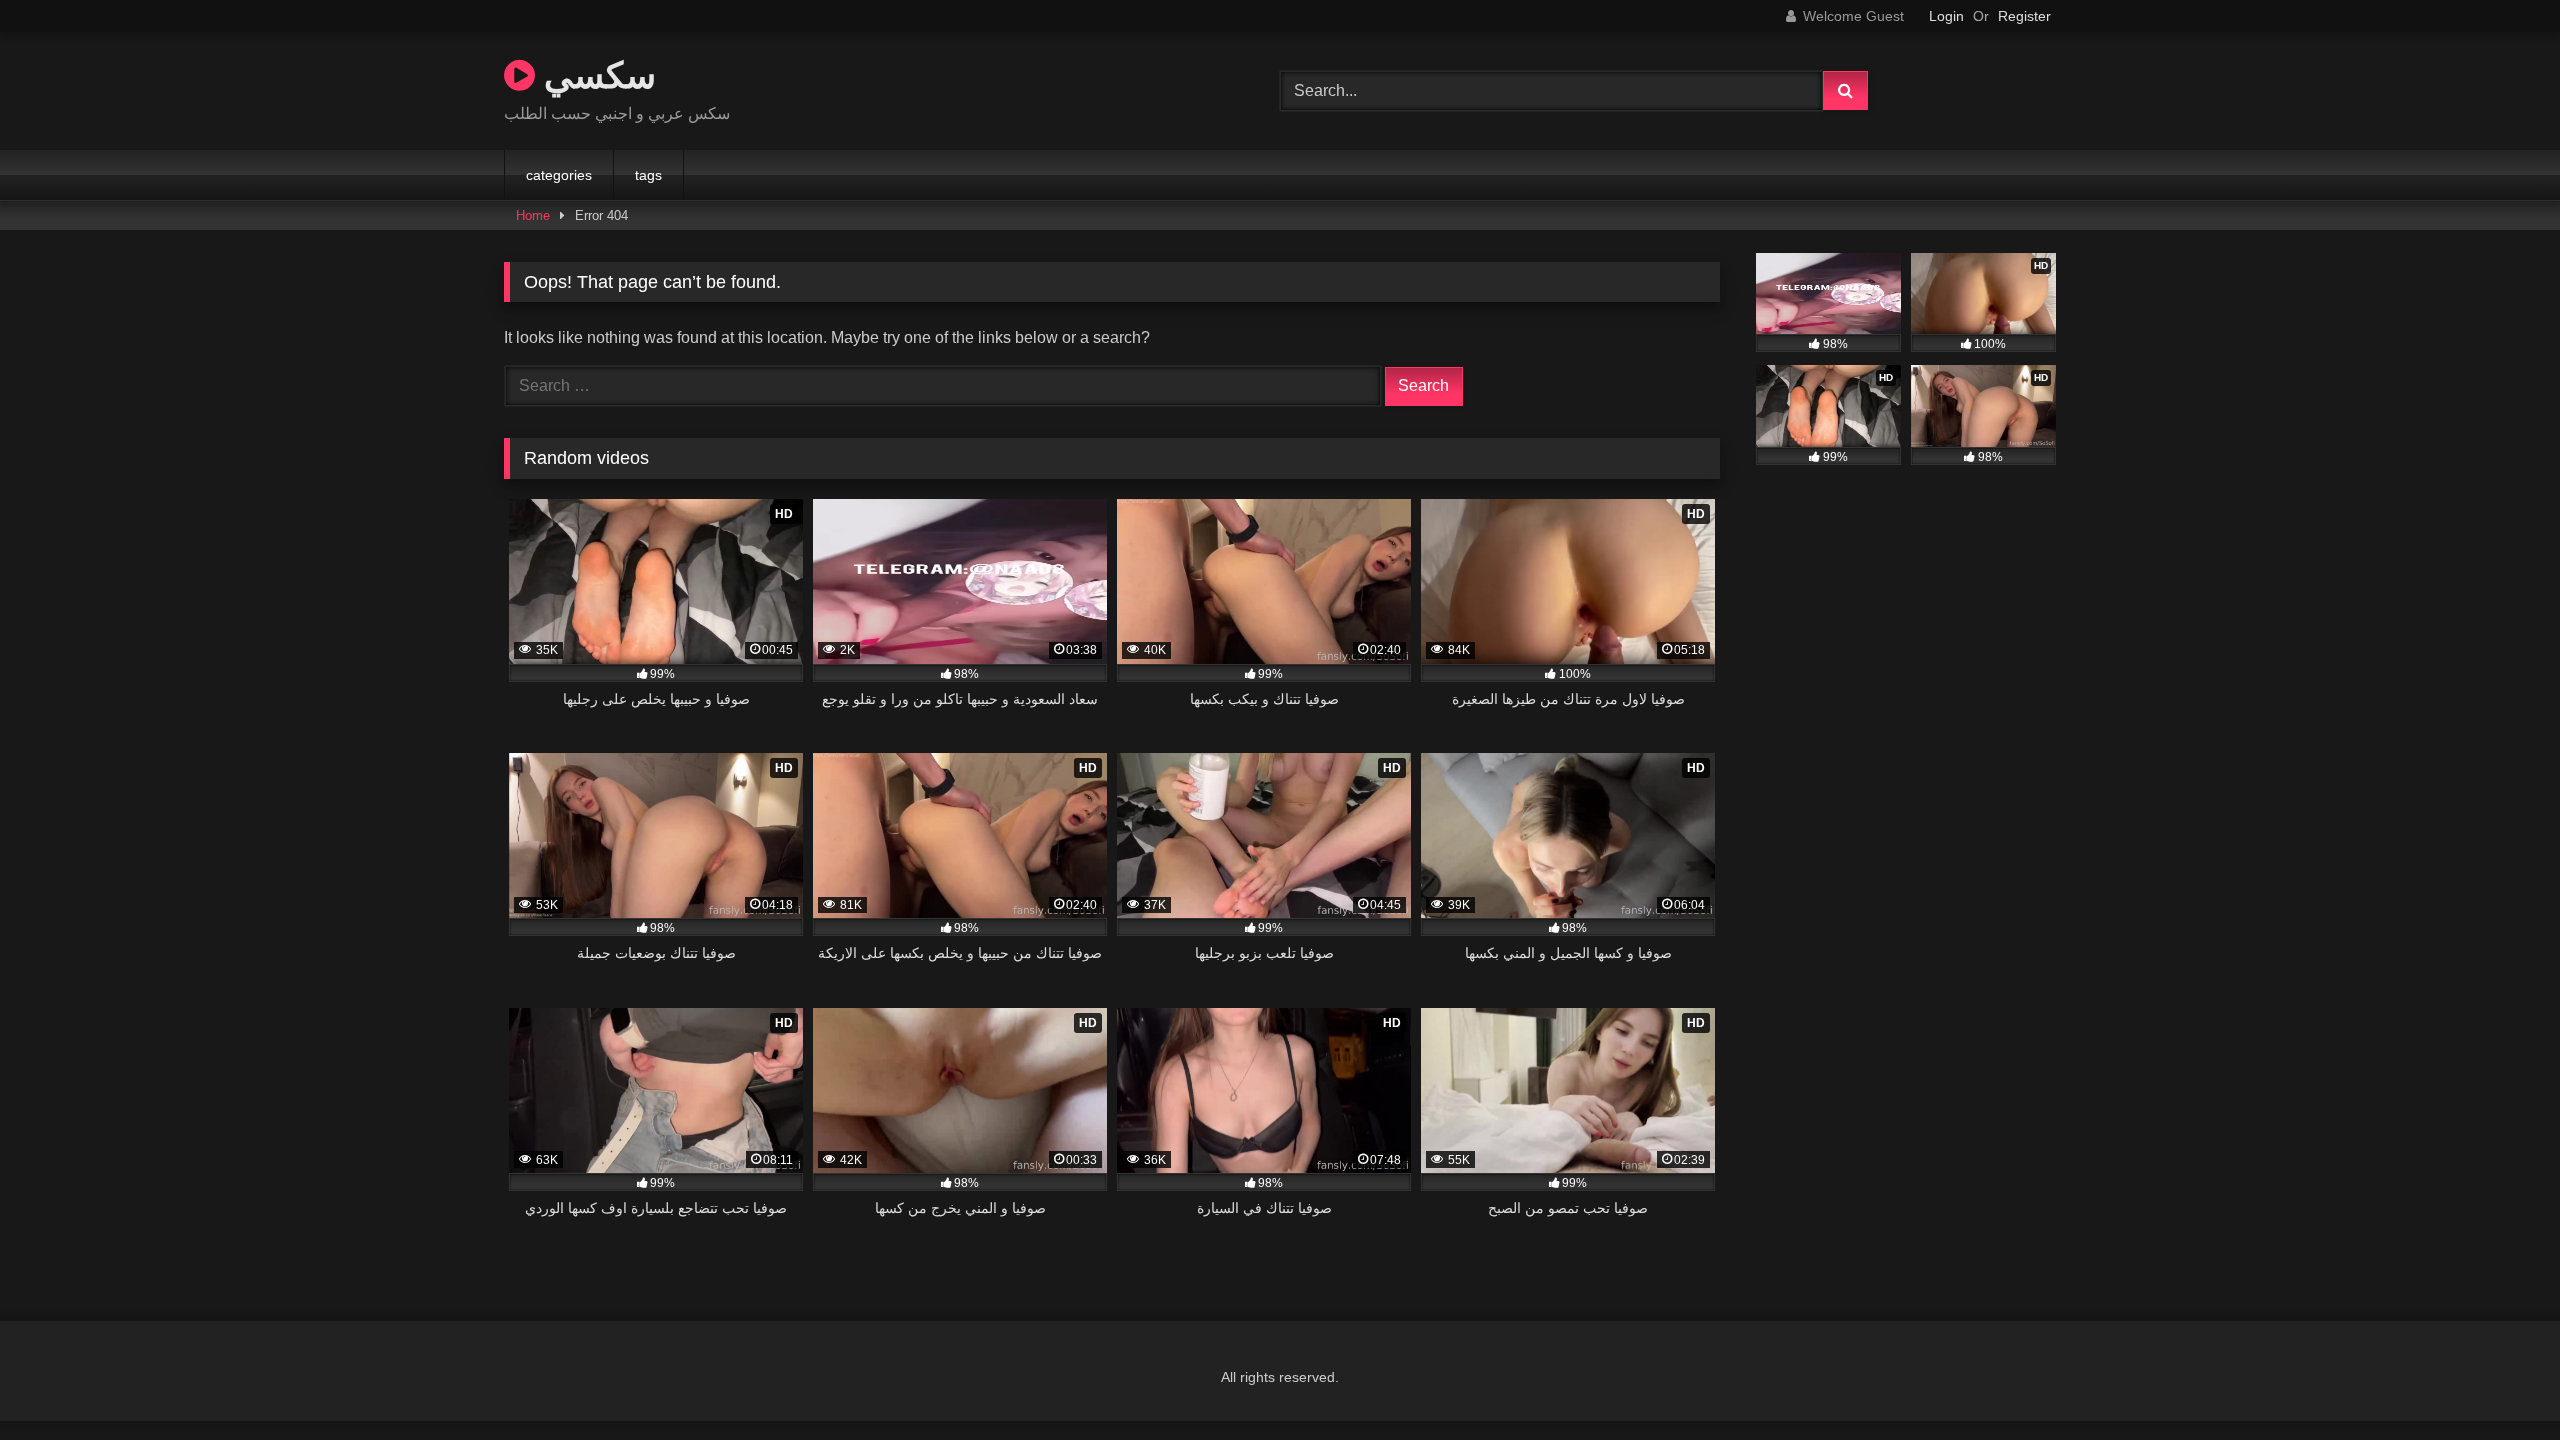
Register (2024, 16)
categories (559, 175)
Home (533, 215)
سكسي (595, 74)
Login (1946, 16)
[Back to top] (2498, 1380)
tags (648, 175)
